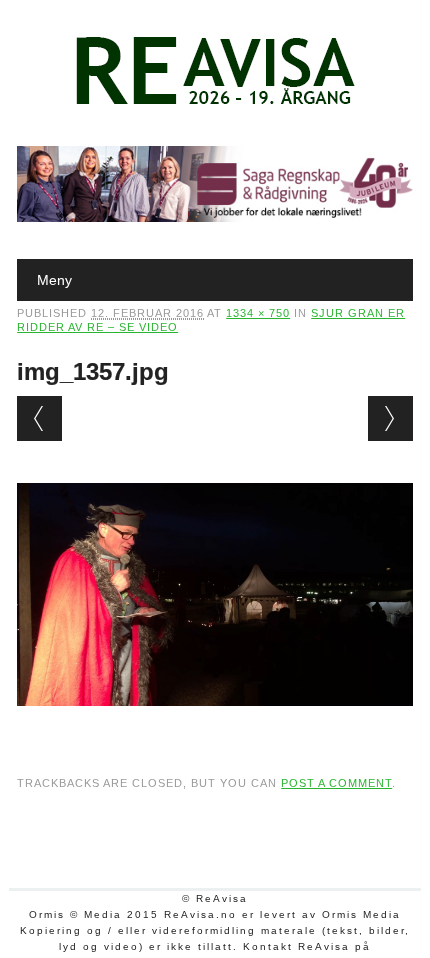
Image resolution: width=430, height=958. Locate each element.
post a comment (336, 783)
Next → (390, 418)
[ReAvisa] (215, 105)
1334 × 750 (258, 313)
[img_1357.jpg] (215, 725)
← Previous (39, 418)
